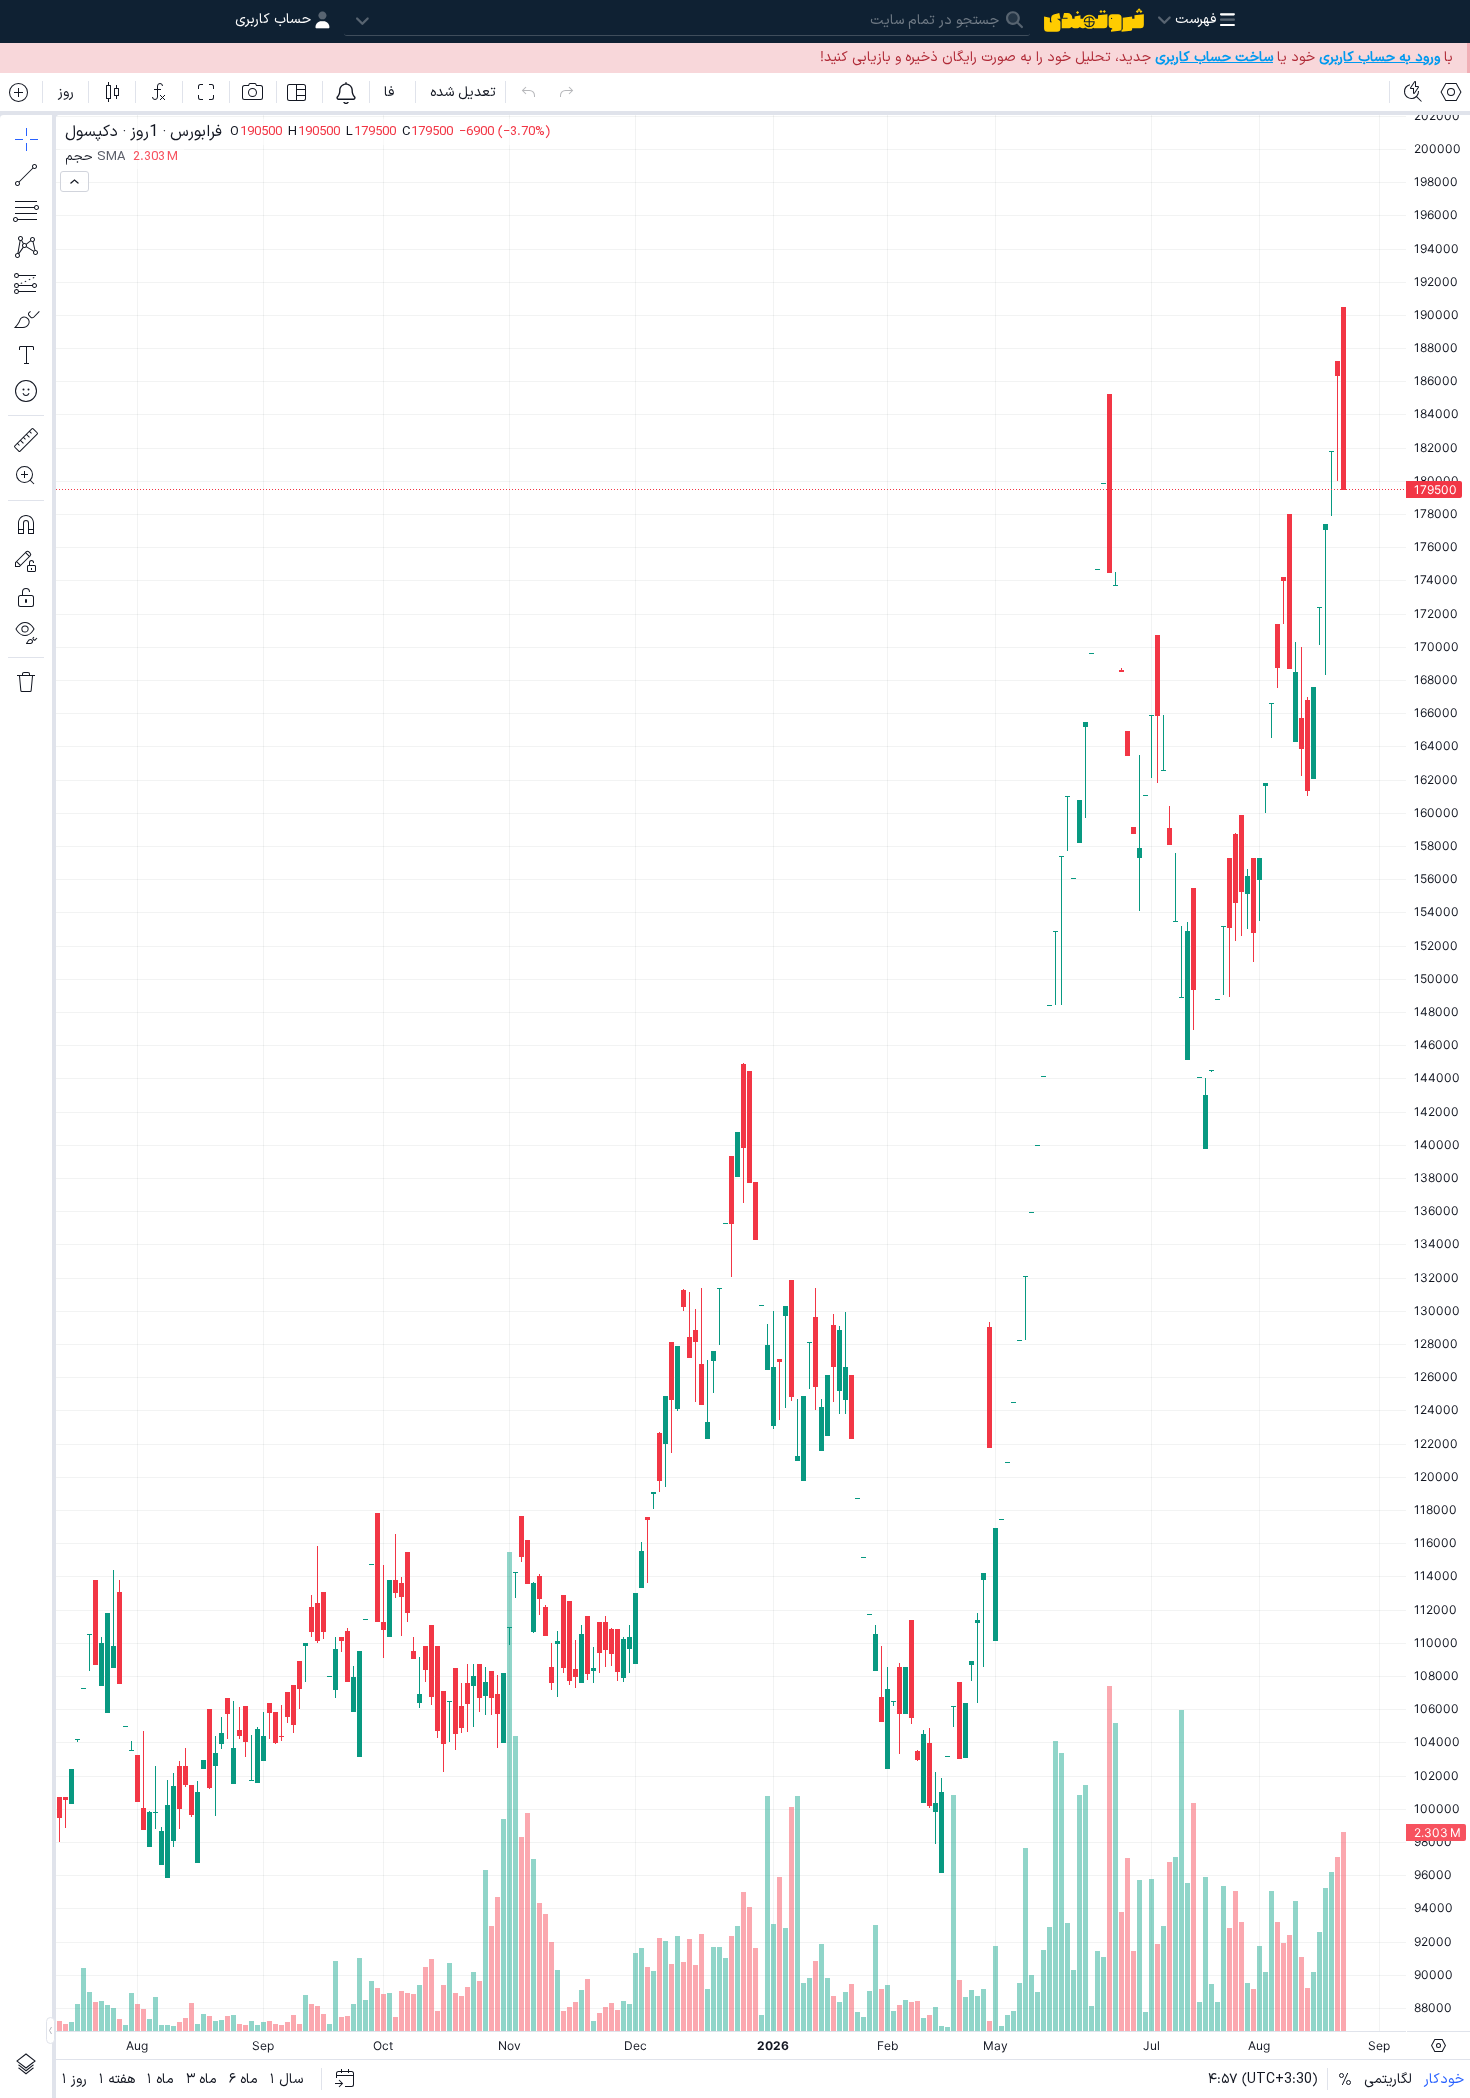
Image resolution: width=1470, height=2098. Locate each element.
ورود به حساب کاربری (1379, 57)
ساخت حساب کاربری (1214, 57)
